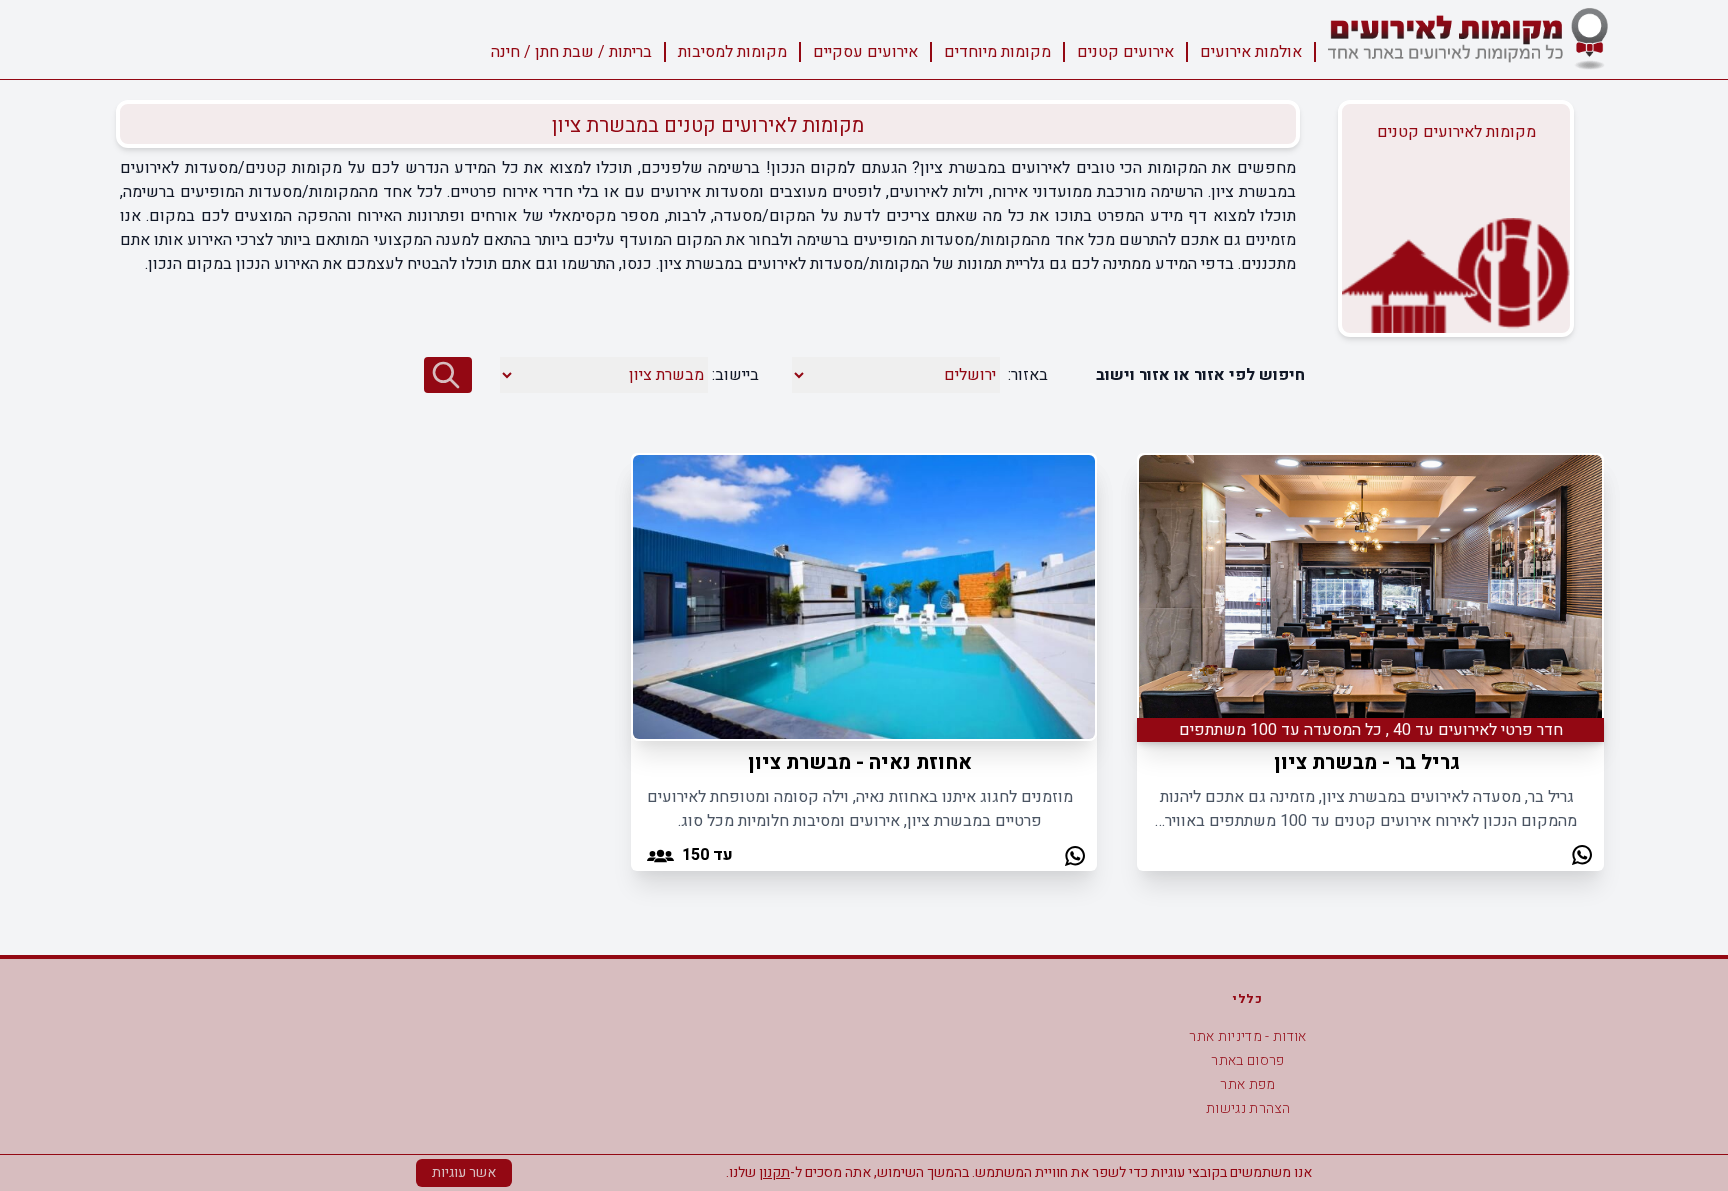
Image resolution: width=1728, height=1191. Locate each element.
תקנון (774, 1172)
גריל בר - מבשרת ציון (1367, 762)
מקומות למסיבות (732, 52)
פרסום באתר (1248, 1060)
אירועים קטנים (1125, 52)
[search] (448, 375)
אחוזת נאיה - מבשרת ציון (860, 762)
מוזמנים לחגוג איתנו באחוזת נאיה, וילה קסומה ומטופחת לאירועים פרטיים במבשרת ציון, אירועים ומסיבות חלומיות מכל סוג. (860, 809)
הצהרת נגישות (1248, 1108)
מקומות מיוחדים (997, 52)
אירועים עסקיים (865, 52)
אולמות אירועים (1251, 52)
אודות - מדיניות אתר (1248, 1036)
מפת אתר (1247, 1084)
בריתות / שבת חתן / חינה (571, 52)
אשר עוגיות (464, 1172)
